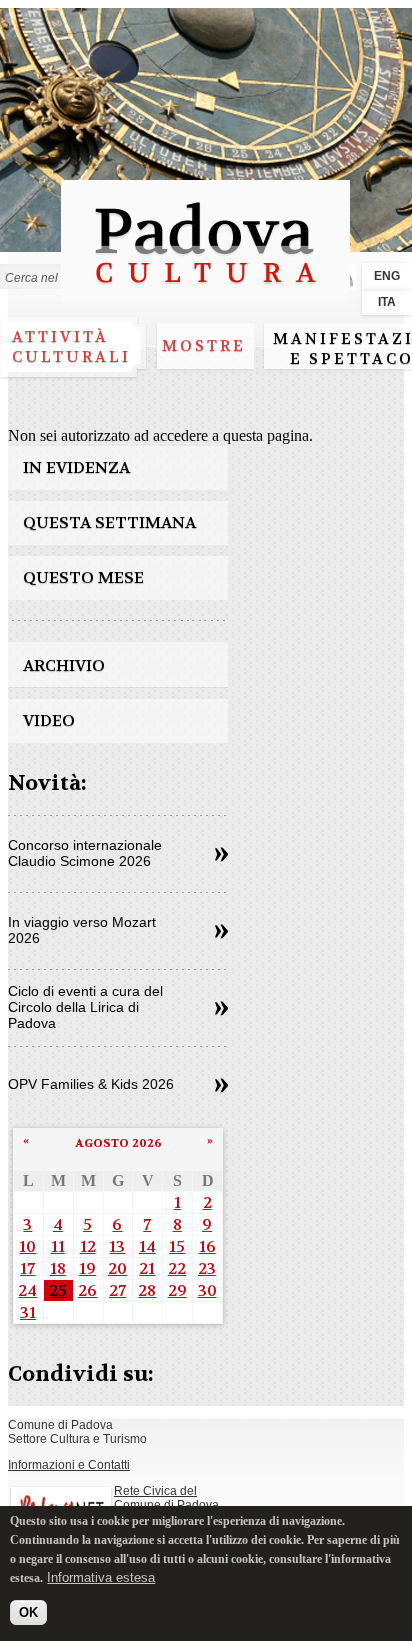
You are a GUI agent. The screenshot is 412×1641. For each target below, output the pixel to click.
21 (147, 1268)
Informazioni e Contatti (69, 1465)
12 (88, 1246)
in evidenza (76, 467)
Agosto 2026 (118, 1143)
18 (58, 1268)
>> (221, 855)
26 (87, 1290)
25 (58, 1290)
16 (207, 1246)
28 (147, 1290)
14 (147, 1246)
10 (27, 1246)
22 (177, 1268)
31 (28, 1312)
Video (49, 720)
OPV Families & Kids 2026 (91, 1084)
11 (58, 1246)
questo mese (83, 577)
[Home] (205, 292)
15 (177, 1246)
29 (177, 1290)
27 (117, 1290)
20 (117, 1268)
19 (87, 1268)
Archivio (64, 665)
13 (117, 1246)
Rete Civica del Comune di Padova (166, 1498)
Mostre (204, 346)
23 (207, 1268)
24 (27, 1290)
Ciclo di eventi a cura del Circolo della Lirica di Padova (85, 1007)
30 (207, 1290)
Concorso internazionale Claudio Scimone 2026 (85, 853)
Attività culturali (71, 347)
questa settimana (109, 522)
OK (28, 1612)
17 (27, 1268)
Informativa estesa (101, 1577)
